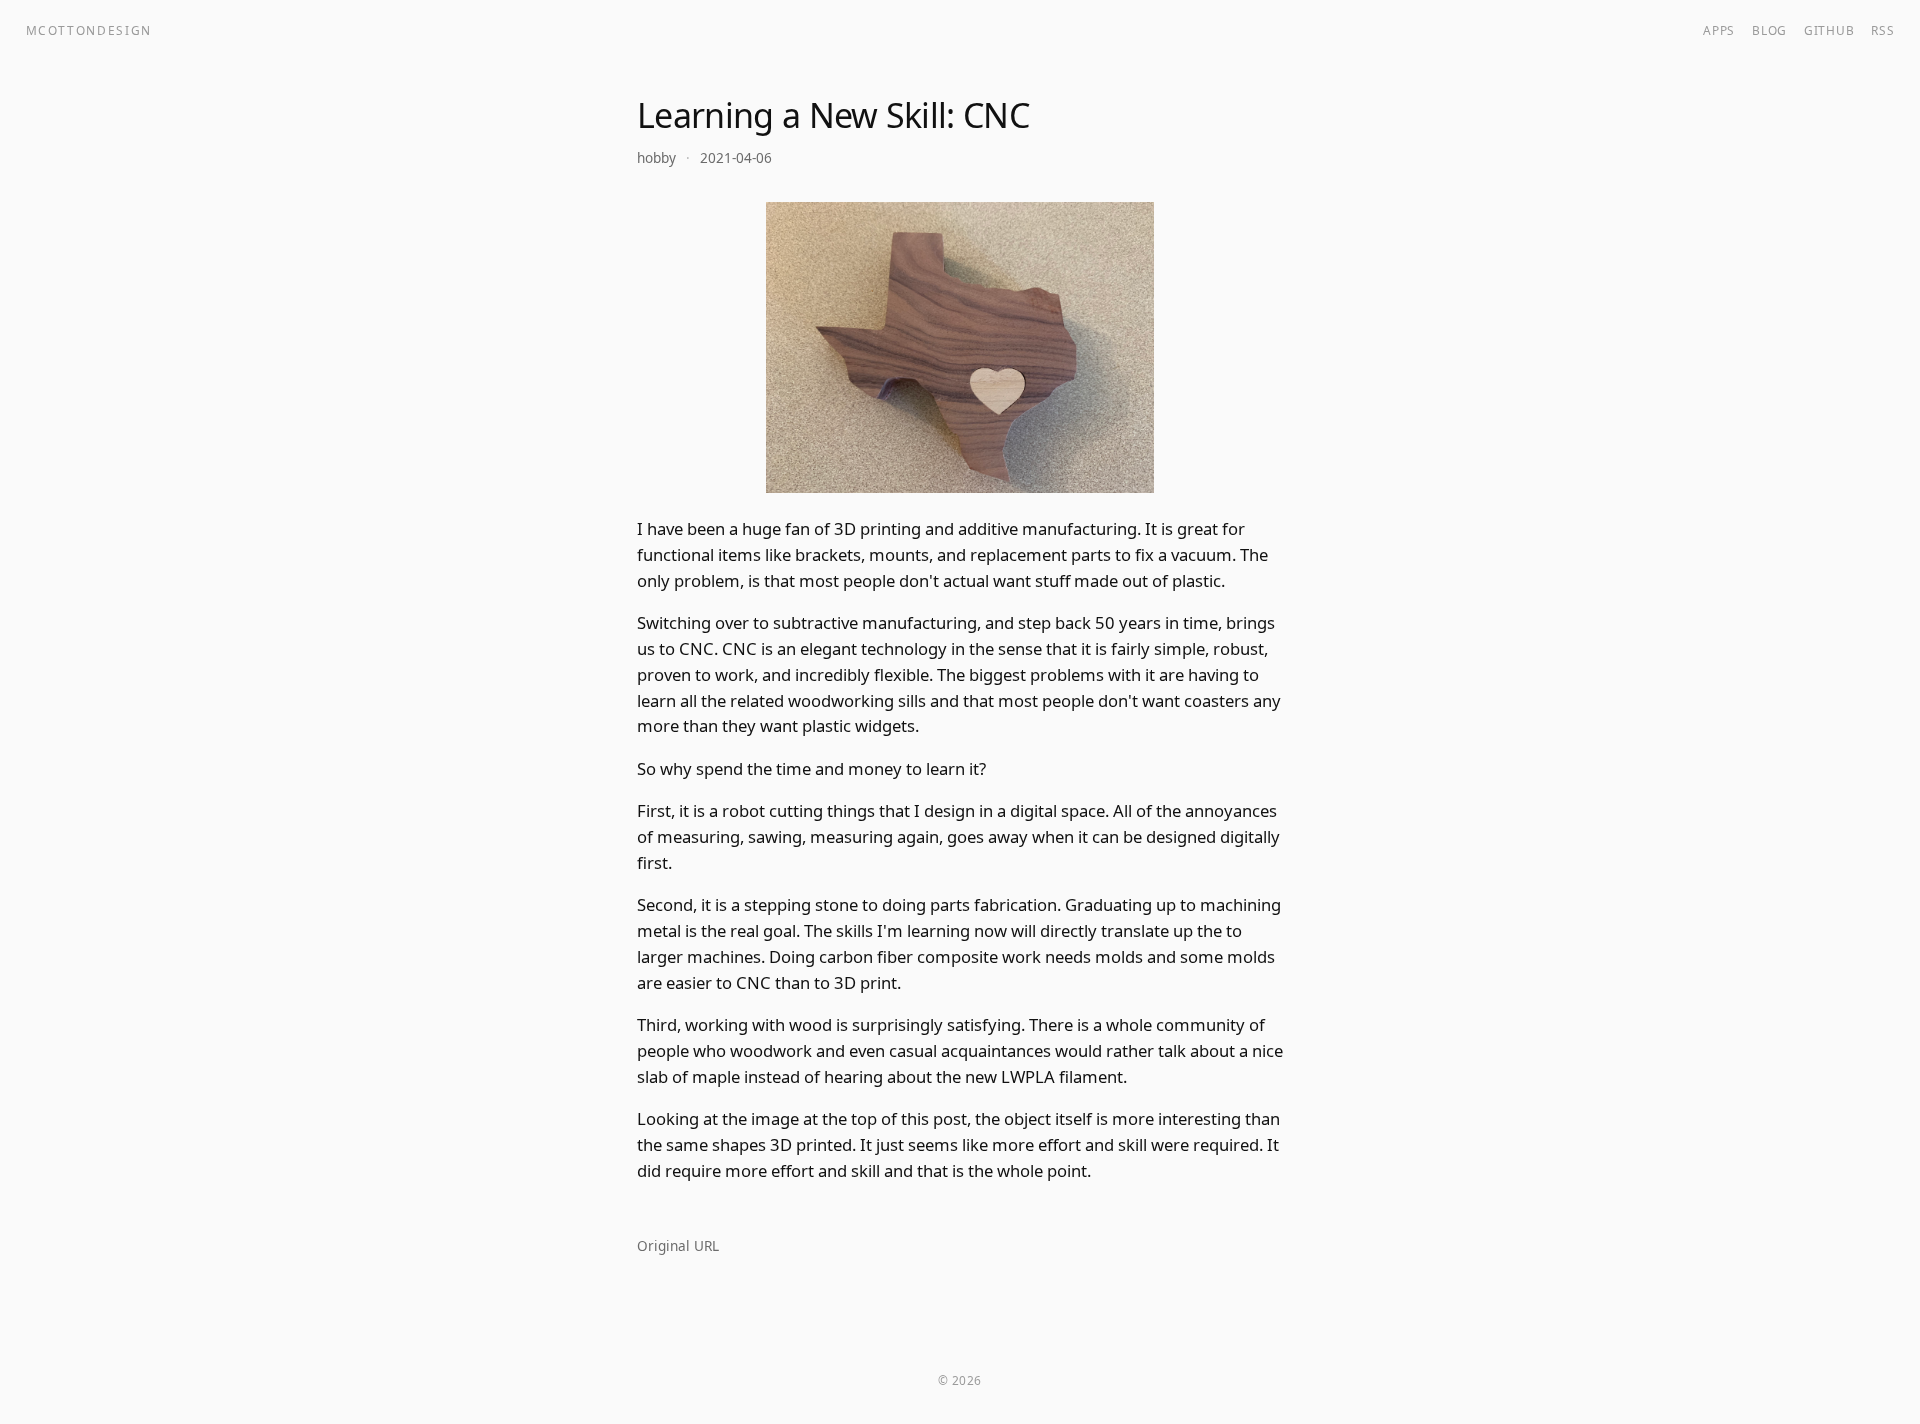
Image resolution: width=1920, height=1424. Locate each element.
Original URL (678, 1245)
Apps (1719, 30)
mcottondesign (89, 30)
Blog (1769, 30)
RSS (1882, 30)
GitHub (1829, 30)
